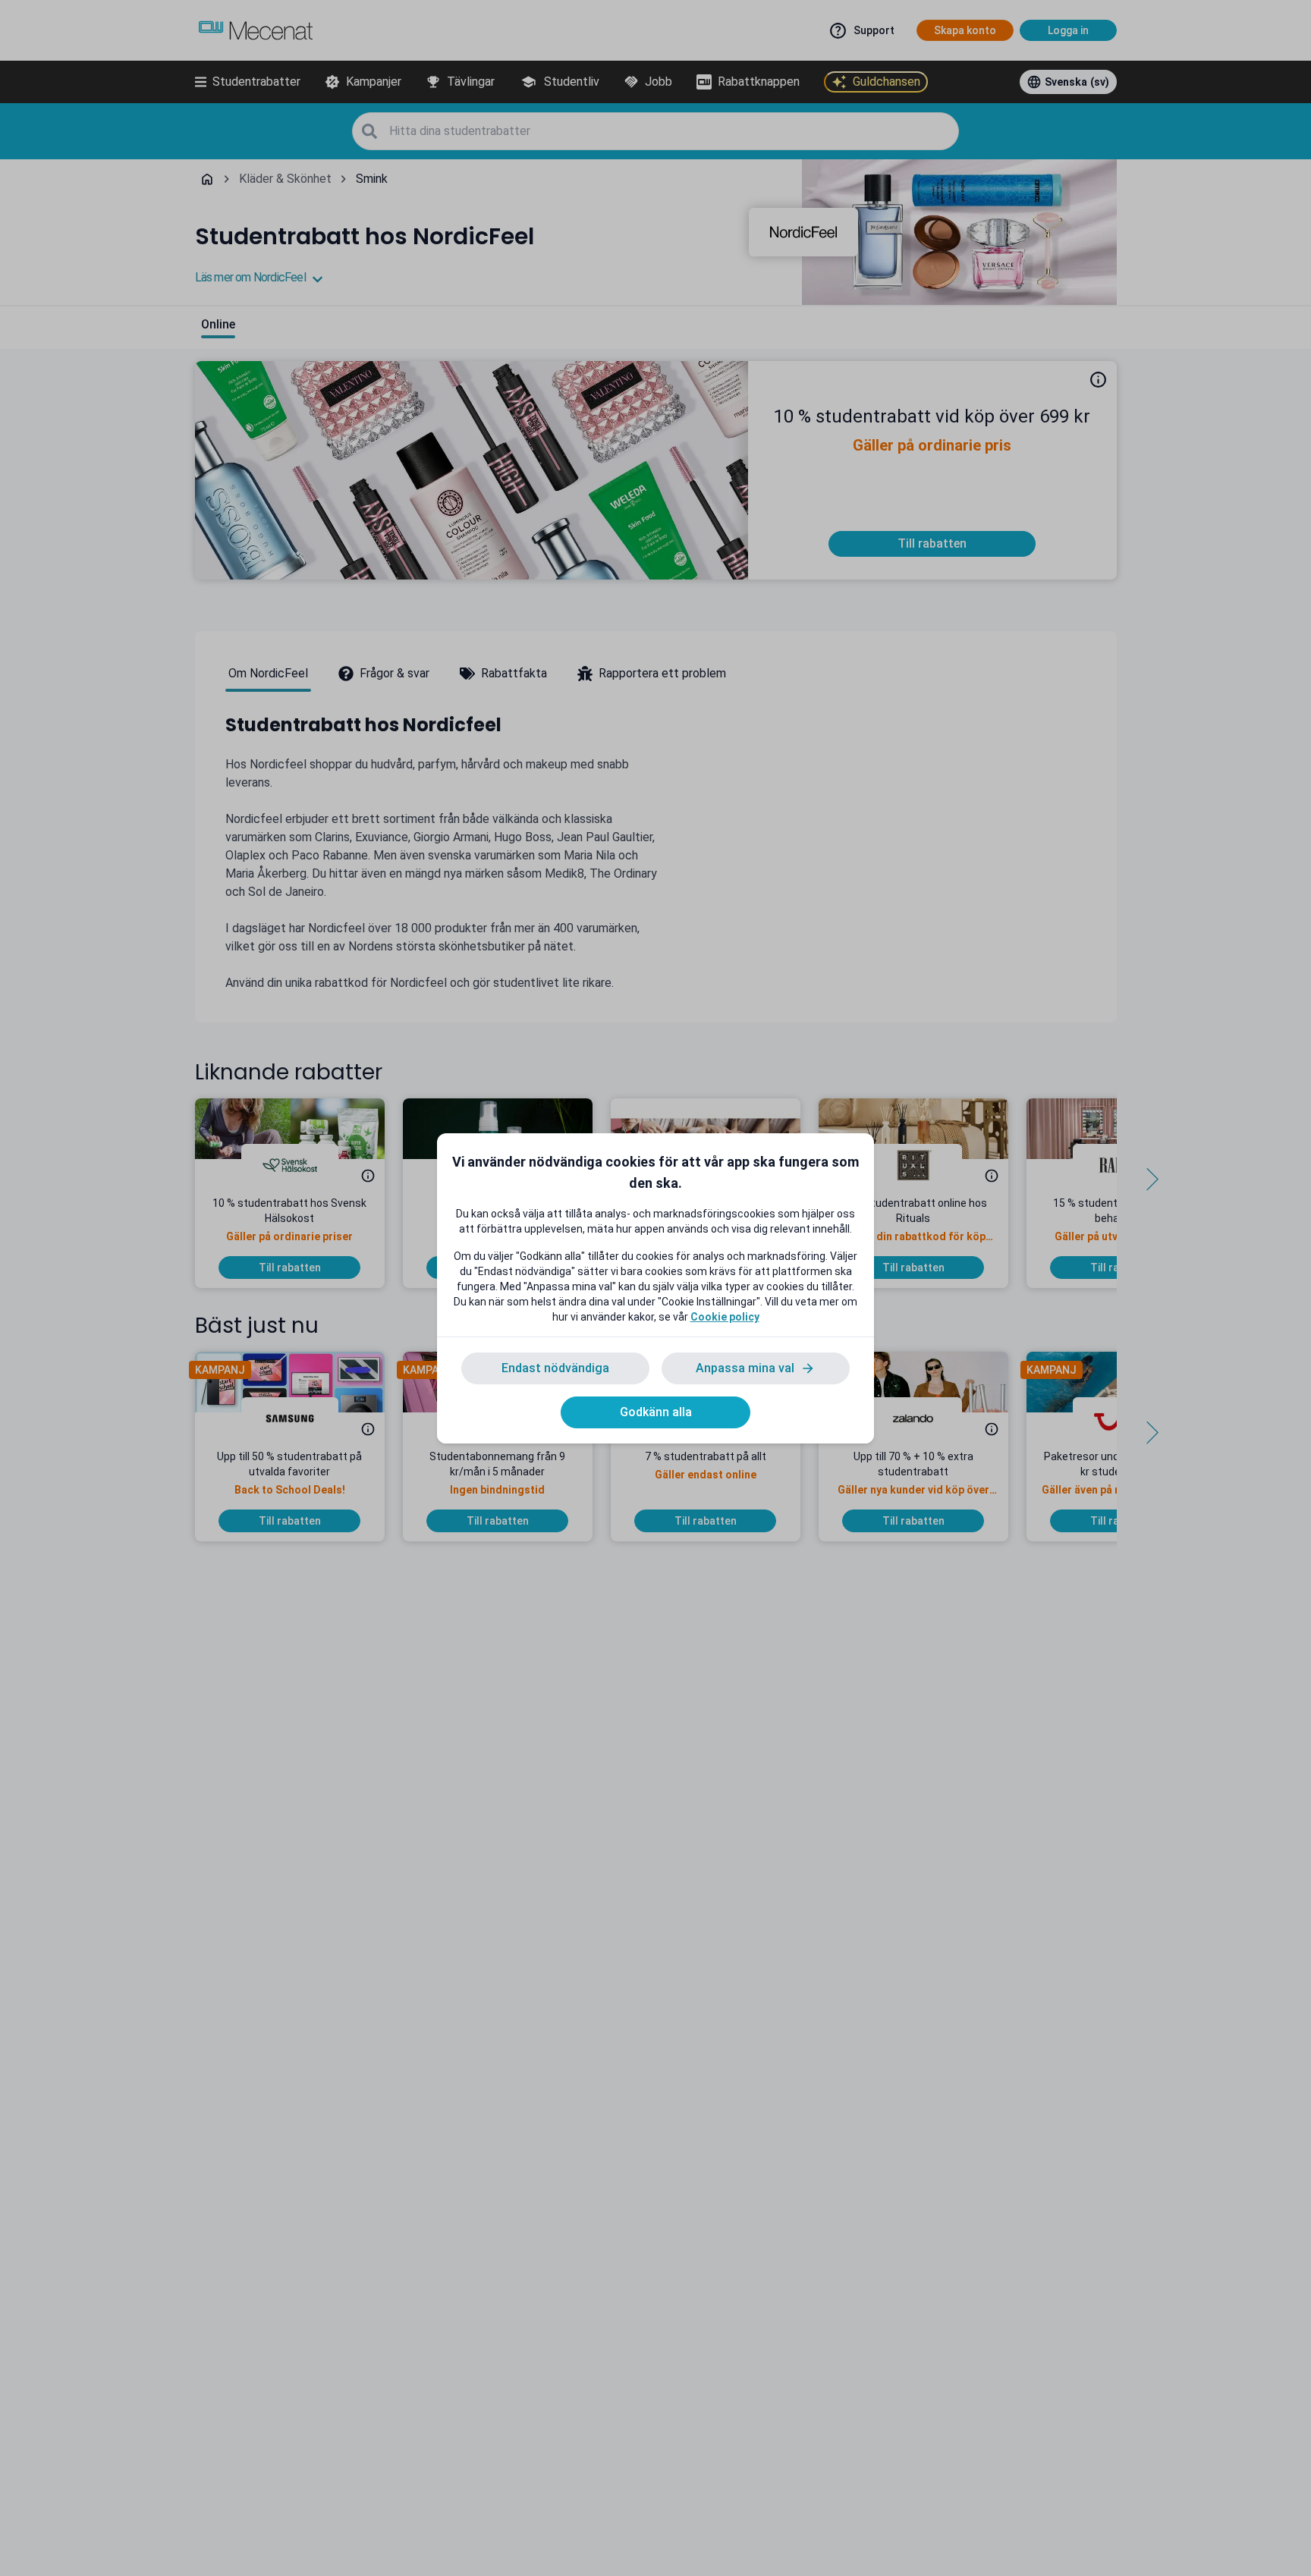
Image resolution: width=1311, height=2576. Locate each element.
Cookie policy (725, 1317)
